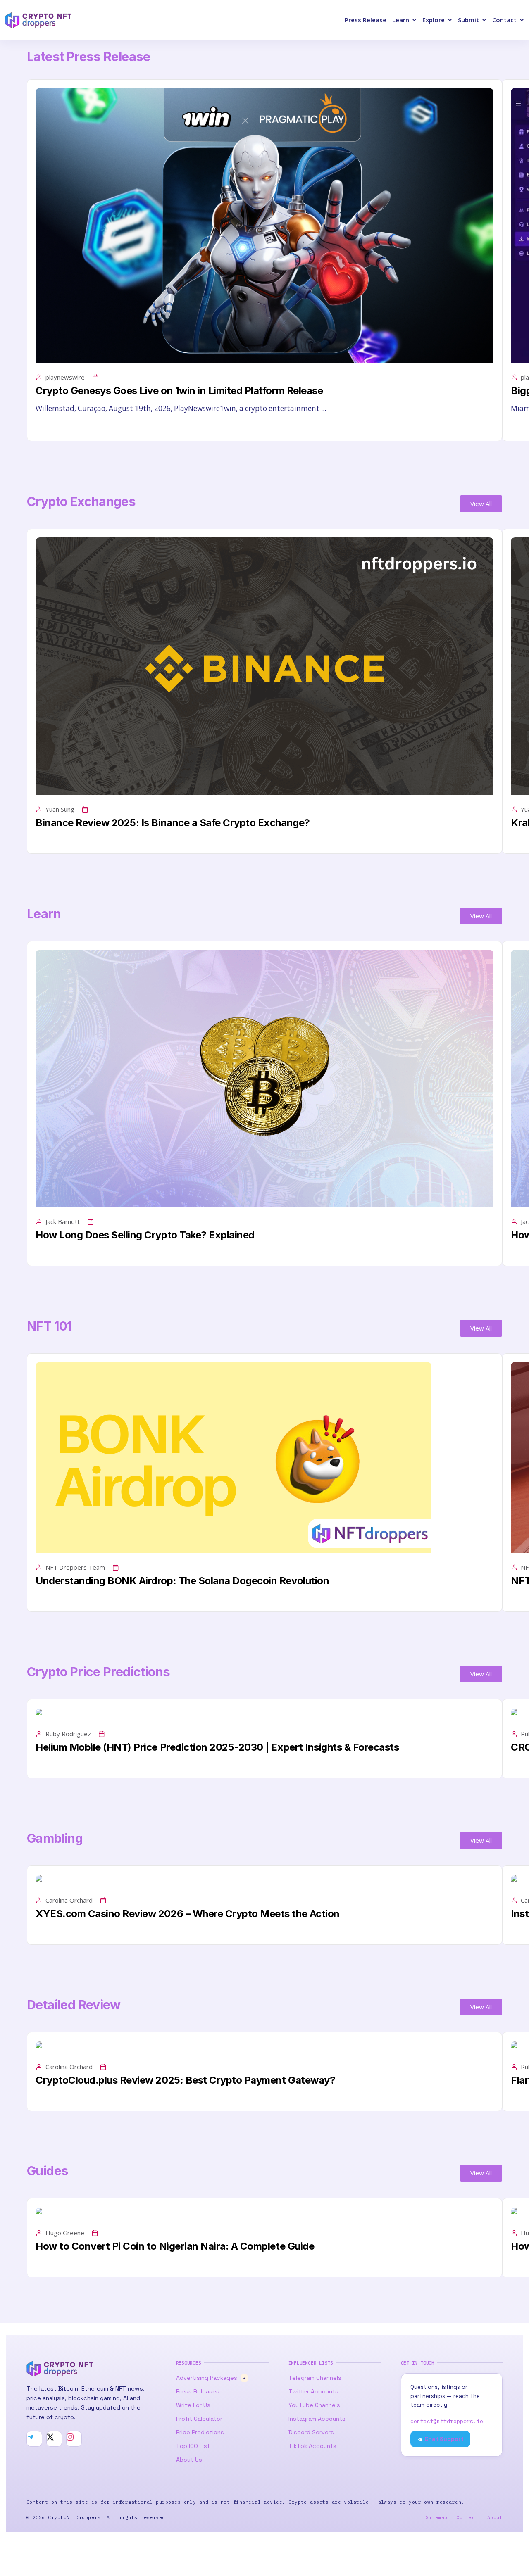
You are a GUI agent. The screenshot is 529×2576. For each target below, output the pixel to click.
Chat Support (443, 2439)
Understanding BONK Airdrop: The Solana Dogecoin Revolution (182, 1581)
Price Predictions (200, 2432)
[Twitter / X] (54, 2439)
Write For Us (193, 2405)
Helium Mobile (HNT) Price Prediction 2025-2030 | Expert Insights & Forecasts (217, 1747)
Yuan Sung (60, 809)
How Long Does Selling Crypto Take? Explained (145, 1235)
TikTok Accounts (312, 2446)
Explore (434, 20)
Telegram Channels (315, 2378)
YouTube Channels (314, 2405)
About (495, 2517)
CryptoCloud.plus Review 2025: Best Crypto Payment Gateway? (185, 2080)
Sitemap (436, 2517)
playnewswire (65, 377)
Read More (52, 428)
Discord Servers (311, 2432)
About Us (189, 2460)
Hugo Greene (65, 2233)
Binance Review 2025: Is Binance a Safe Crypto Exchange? (173, 823)
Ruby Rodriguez (68, 1734)
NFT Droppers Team (75, 1567)
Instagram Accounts (317, 2419)
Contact (504, 20)
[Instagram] (74, 2439)
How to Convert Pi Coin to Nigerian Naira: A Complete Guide (175, 2246)
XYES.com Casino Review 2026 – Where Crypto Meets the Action (188, 1914)
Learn (401, 20)
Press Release (366, 20)
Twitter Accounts (313, 2391)
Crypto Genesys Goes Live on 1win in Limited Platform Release (179, 391)
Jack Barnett (63, 1221)
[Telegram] (34, 2439)
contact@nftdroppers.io (447, 2421)
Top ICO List (193, 2446)
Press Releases (198, 2391)
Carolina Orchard (69, 1900)
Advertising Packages (211, 2378)
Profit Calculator (199, 2419)
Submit (468, 20)
